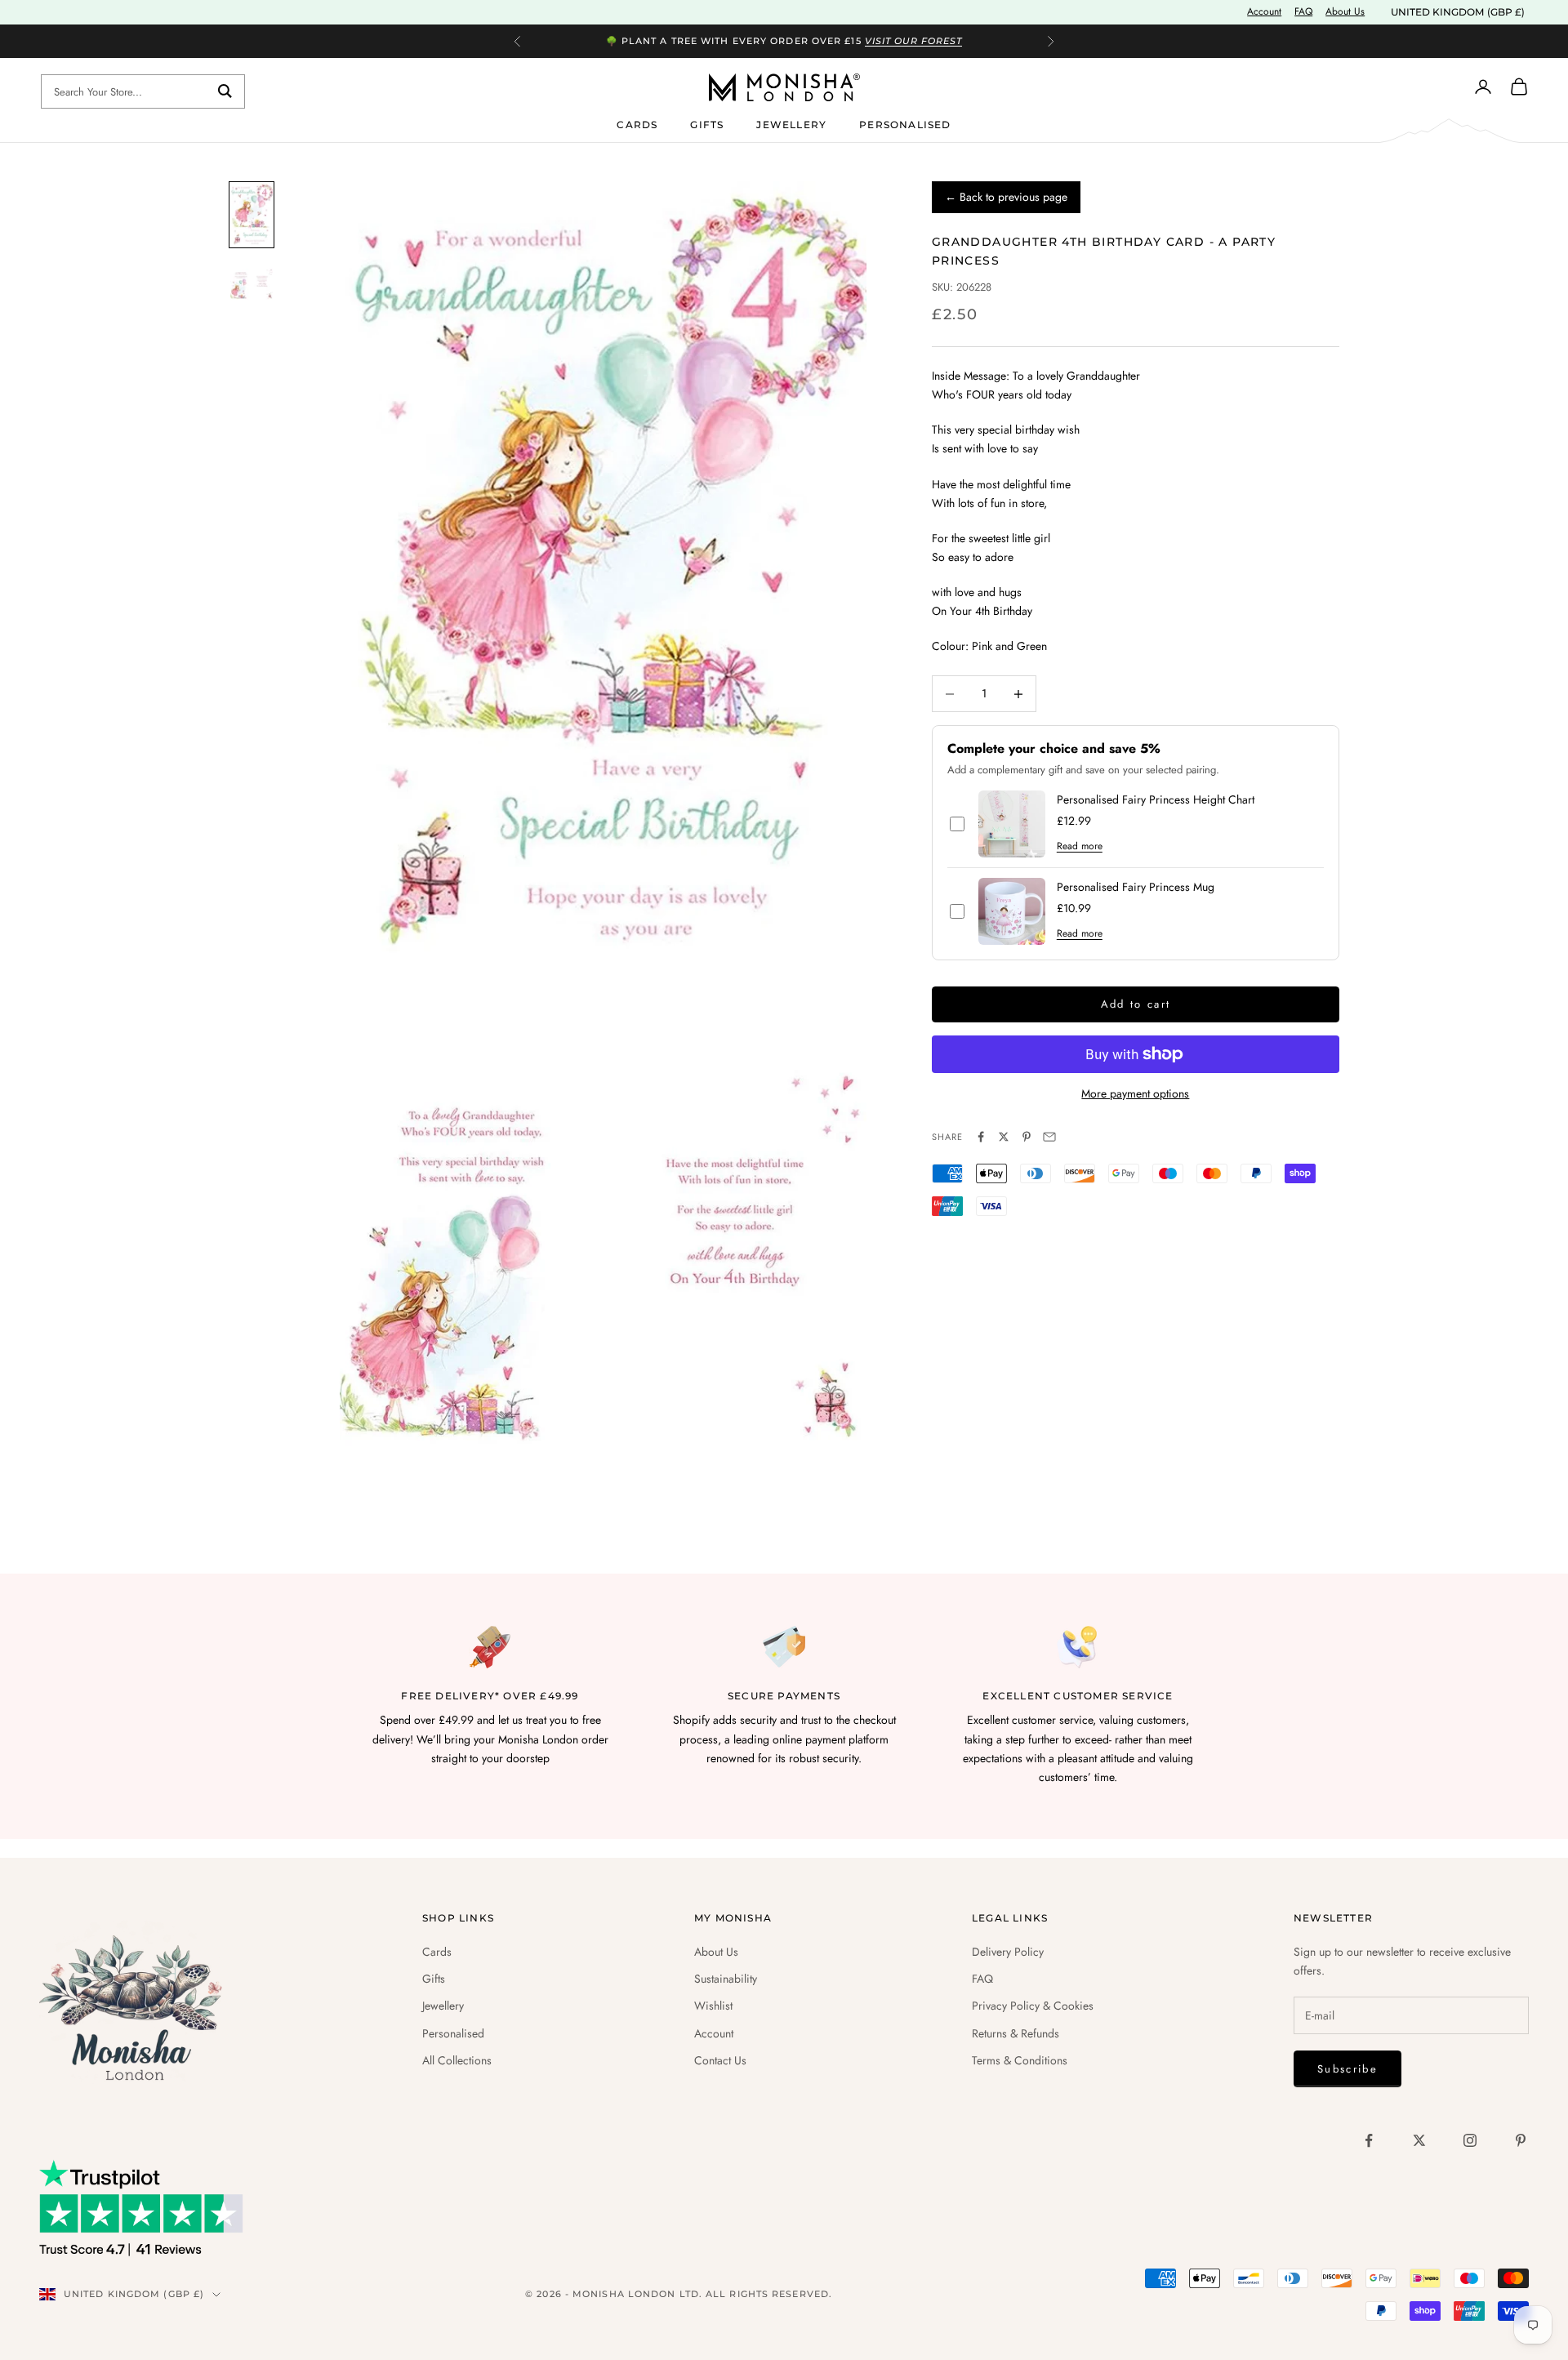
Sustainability (726, 1979)
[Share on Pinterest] (1027, 1137)
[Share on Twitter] (1004, 1137)
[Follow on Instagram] (1470, 2140)
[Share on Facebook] (981, 1137)
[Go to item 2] (252, 284)
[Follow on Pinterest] (1521, 2140)
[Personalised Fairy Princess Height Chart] (1012, 824)
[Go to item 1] (252, 215)
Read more (1080, 847)
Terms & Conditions (1020, 2060)
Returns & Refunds (1016, 2033)
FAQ (1303, 11)
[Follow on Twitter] (1419, 2140)
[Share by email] (1049, 1137)
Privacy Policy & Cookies (1033, 2006)
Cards (637, 124)
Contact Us (720, 2060)
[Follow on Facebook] (1369, 2140)
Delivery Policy (1008, 1952)
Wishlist (713, 2006)
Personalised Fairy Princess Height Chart (1156, 801)
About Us (1345, 11)
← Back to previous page (1006, 197)
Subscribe (1347, 2069)
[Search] (225, 91)
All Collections (457, 2060)
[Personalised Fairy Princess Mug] (1012, 911)
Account (1264, 11)
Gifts (707, 124)
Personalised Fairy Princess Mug (1136, 888)
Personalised (905, 124)
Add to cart (1136, 1004)
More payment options (1135, 1093)
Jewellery (791, 124)
